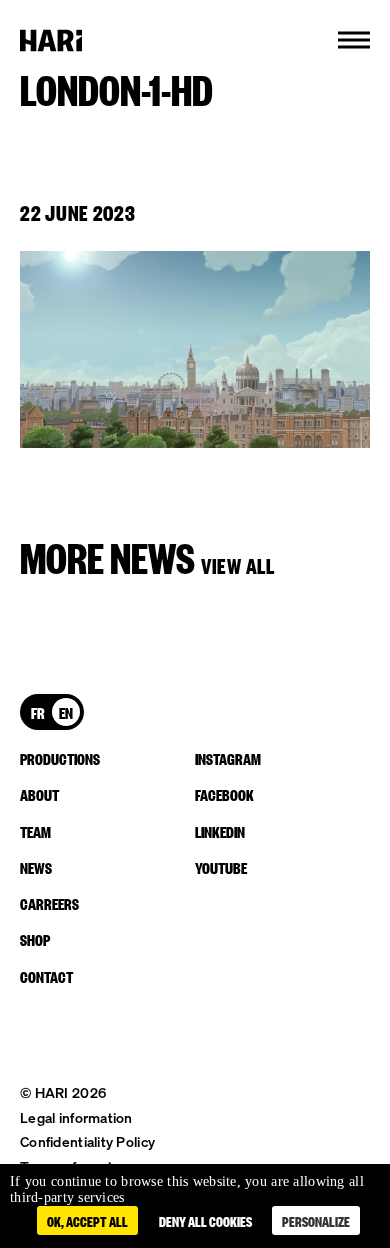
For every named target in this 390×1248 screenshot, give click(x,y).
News (36, 867)
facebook (224, 794)
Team (35, 831)
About (39, 794)
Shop (35, 939)
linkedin (220, 831)
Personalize (316, 1220)
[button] (354, 40)
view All (238, 564)
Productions (60, 758)
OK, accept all (87, 1220)
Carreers (49, 903)
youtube (221, 867)
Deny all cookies (205, 1220)
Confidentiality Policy (87, 1141)
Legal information (76, 1117)
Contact (46, 976)
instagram (228, 758)
